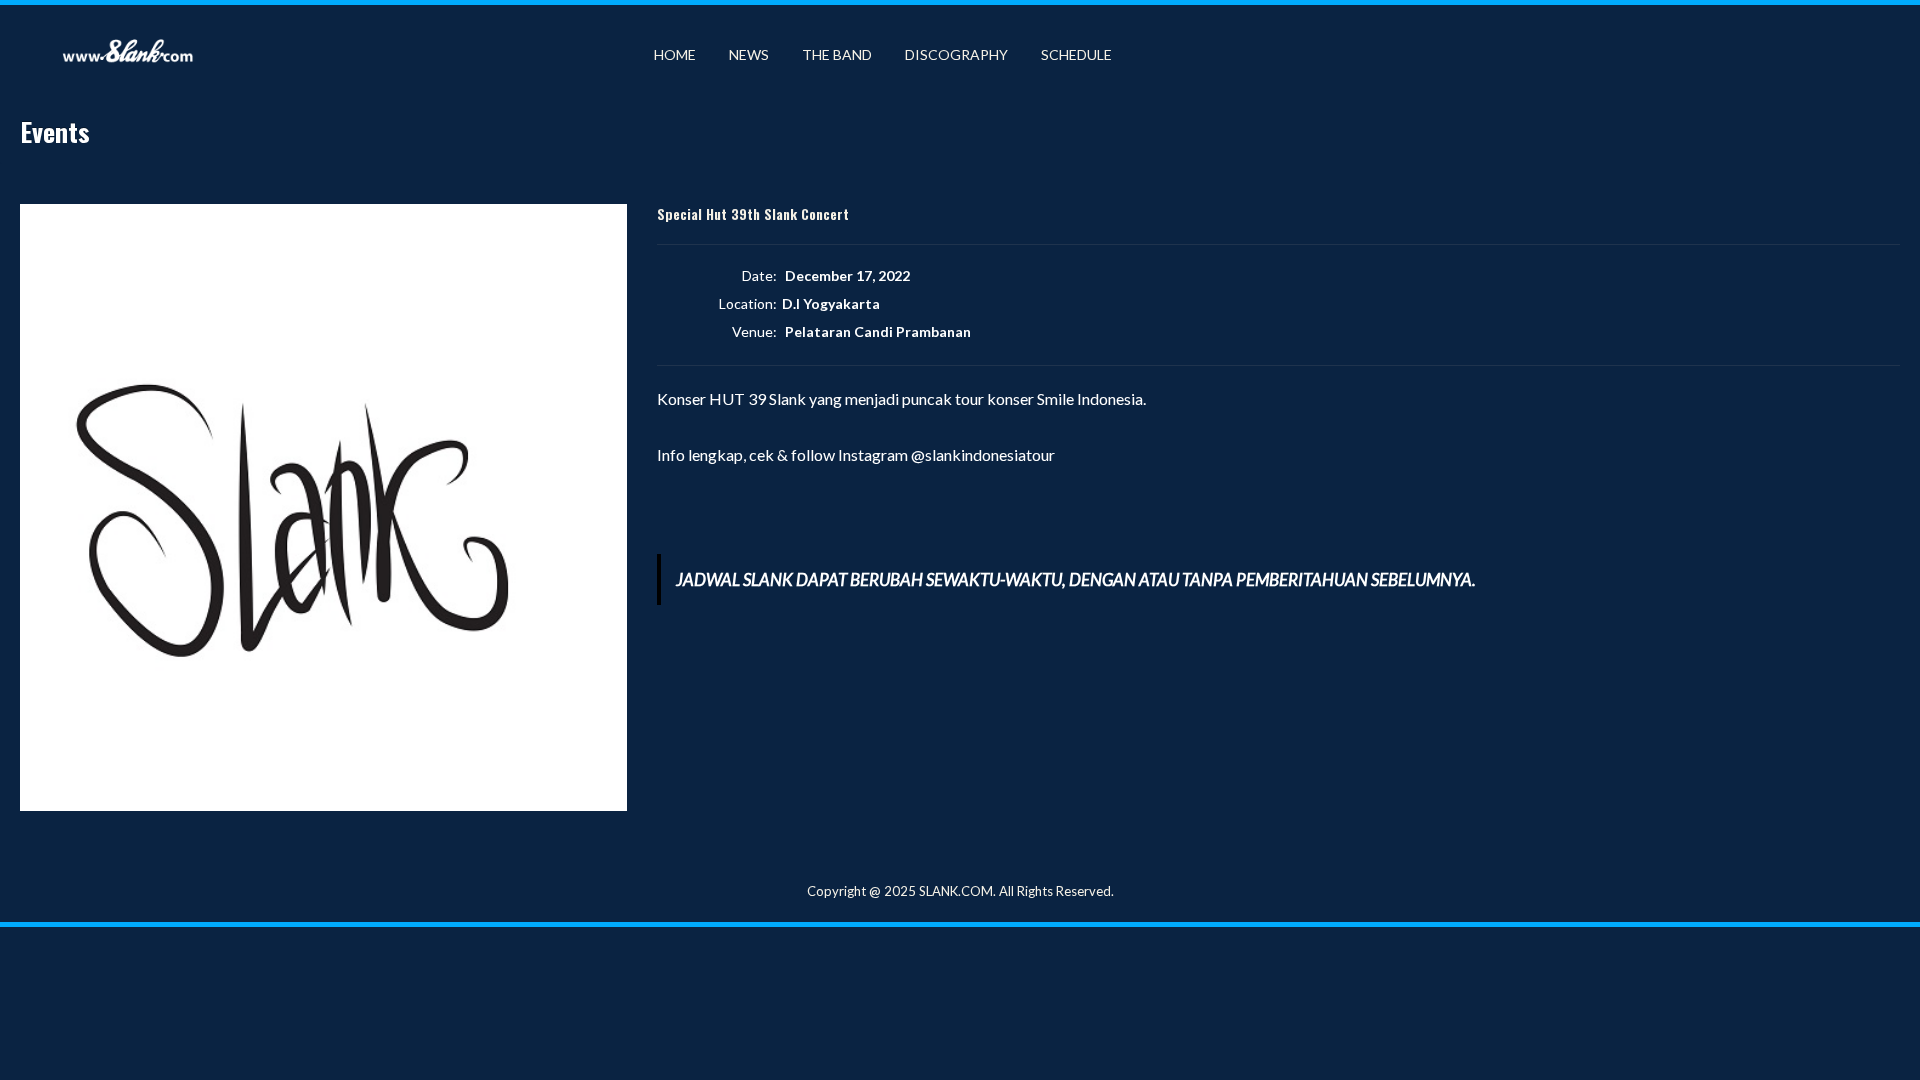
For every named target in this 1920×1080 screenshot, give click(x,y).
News (749, 54)
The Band (837, 54)
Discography (956, 54)
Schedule (1076, 54)
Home (675, 54)
